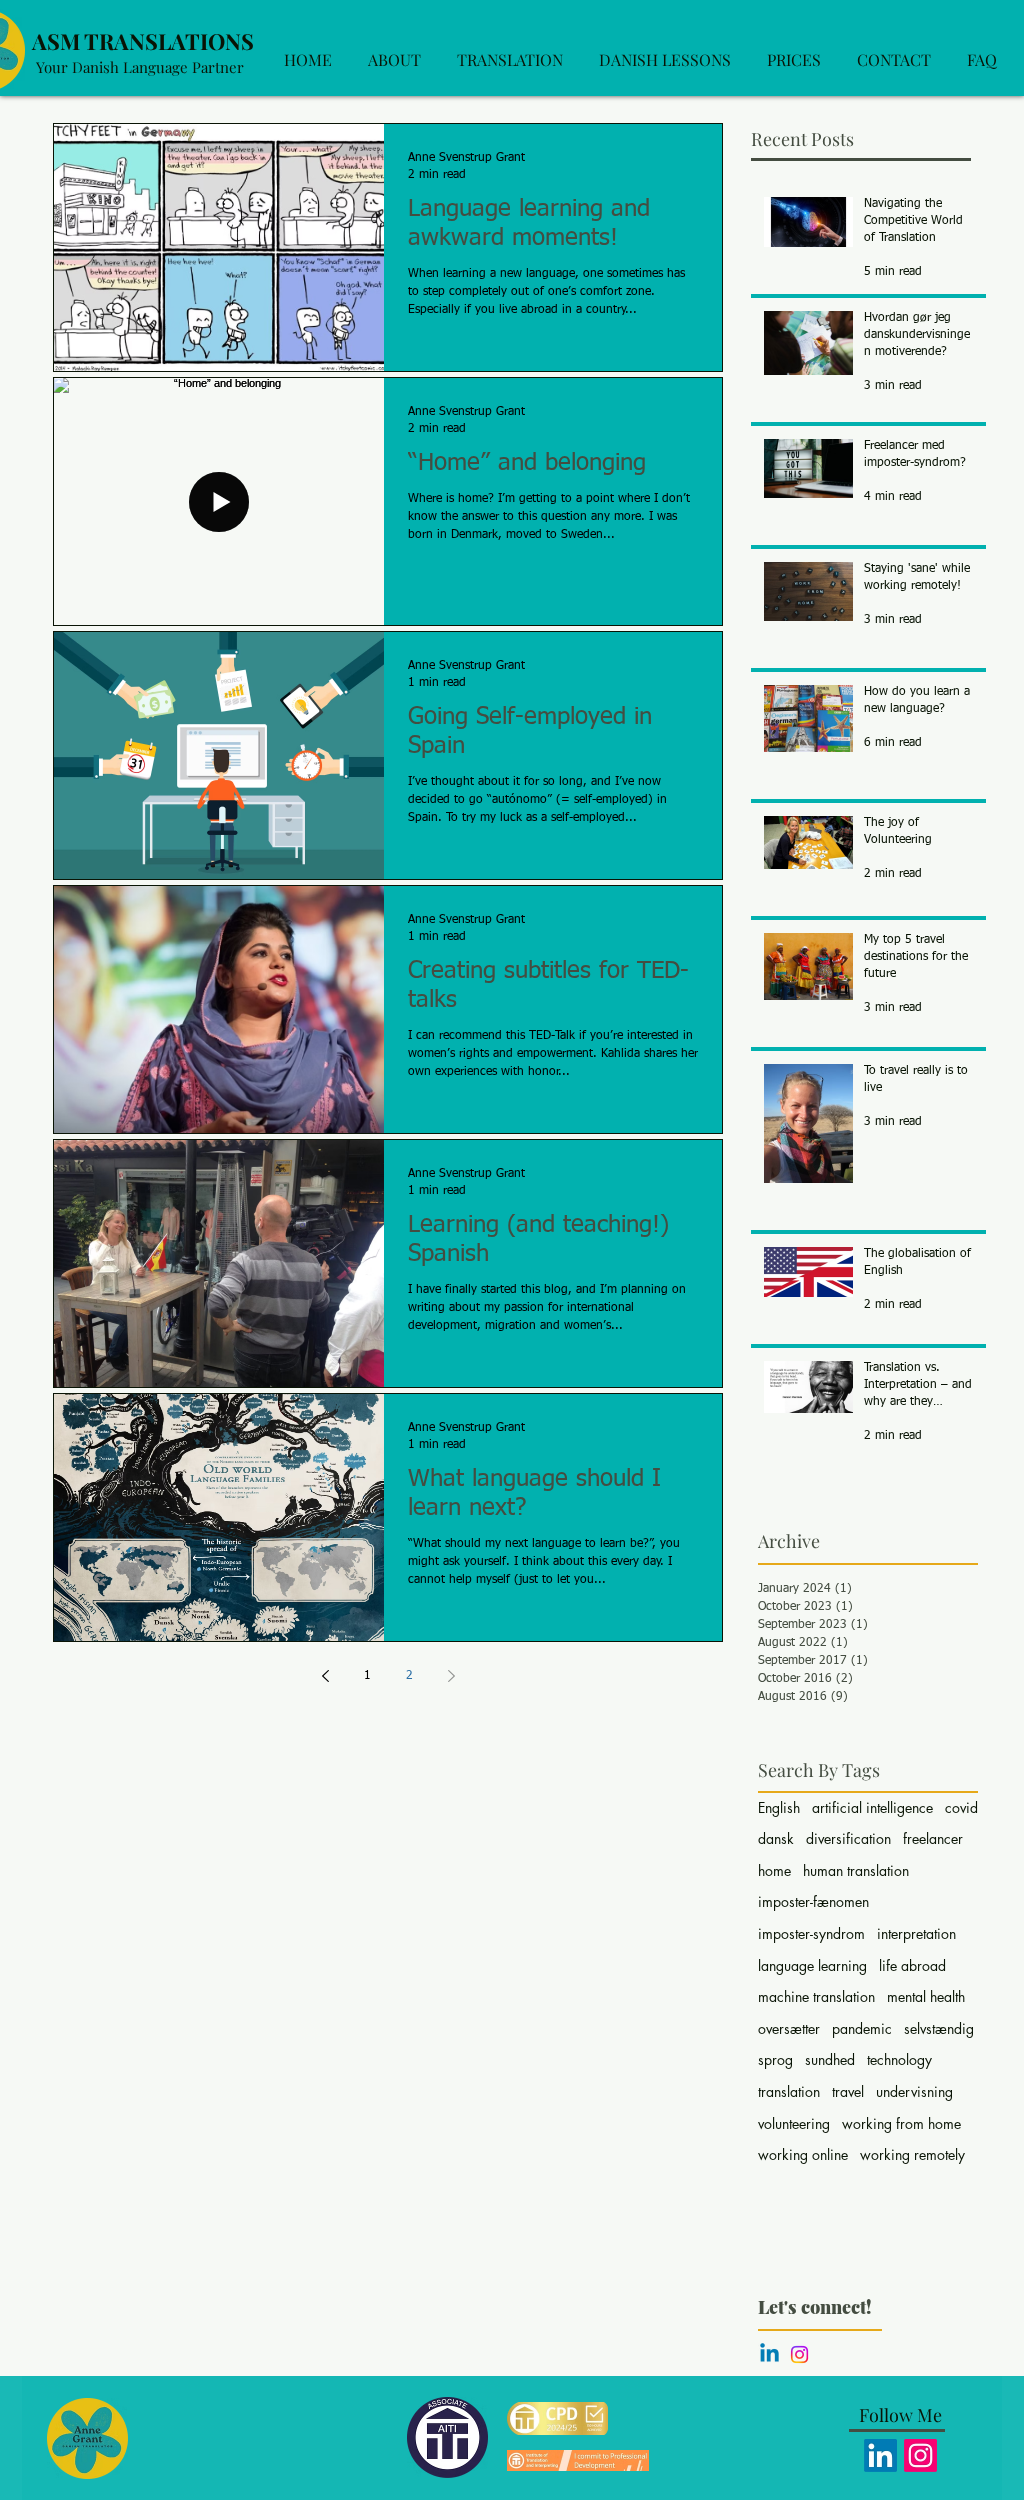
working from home (901, 2123)
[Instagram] (799, 2354)
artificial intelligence (872, 1807)
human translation (856, 1870)
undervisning (914, 2091)
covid (961, 1807)
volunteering (794, 2123)
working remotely (912, 2154)
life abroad (912, 1965)
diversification (848, 1838)
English (779, 1807)
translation (789, 2091)
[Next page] (451, 1676)
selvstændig (939, 2028)
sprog (775, 2059)
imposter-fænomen (813, 1901)
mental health (926, 1996)
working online (803, 2154)
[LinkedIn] (880, 2455)
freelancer (933, 1838)
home (774, 1870)
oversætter (789, 2028)
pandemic (862, 2028)
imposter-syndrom (811, 1933)
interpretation (916, 1933)
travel (848, 2091)
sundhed (830, 2059)
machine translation (816, 1996)
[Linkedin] (769, 2354)
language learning (812, 1965)
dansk (776, 1838)
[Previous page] (325, 1676)
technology (899, 2059)
